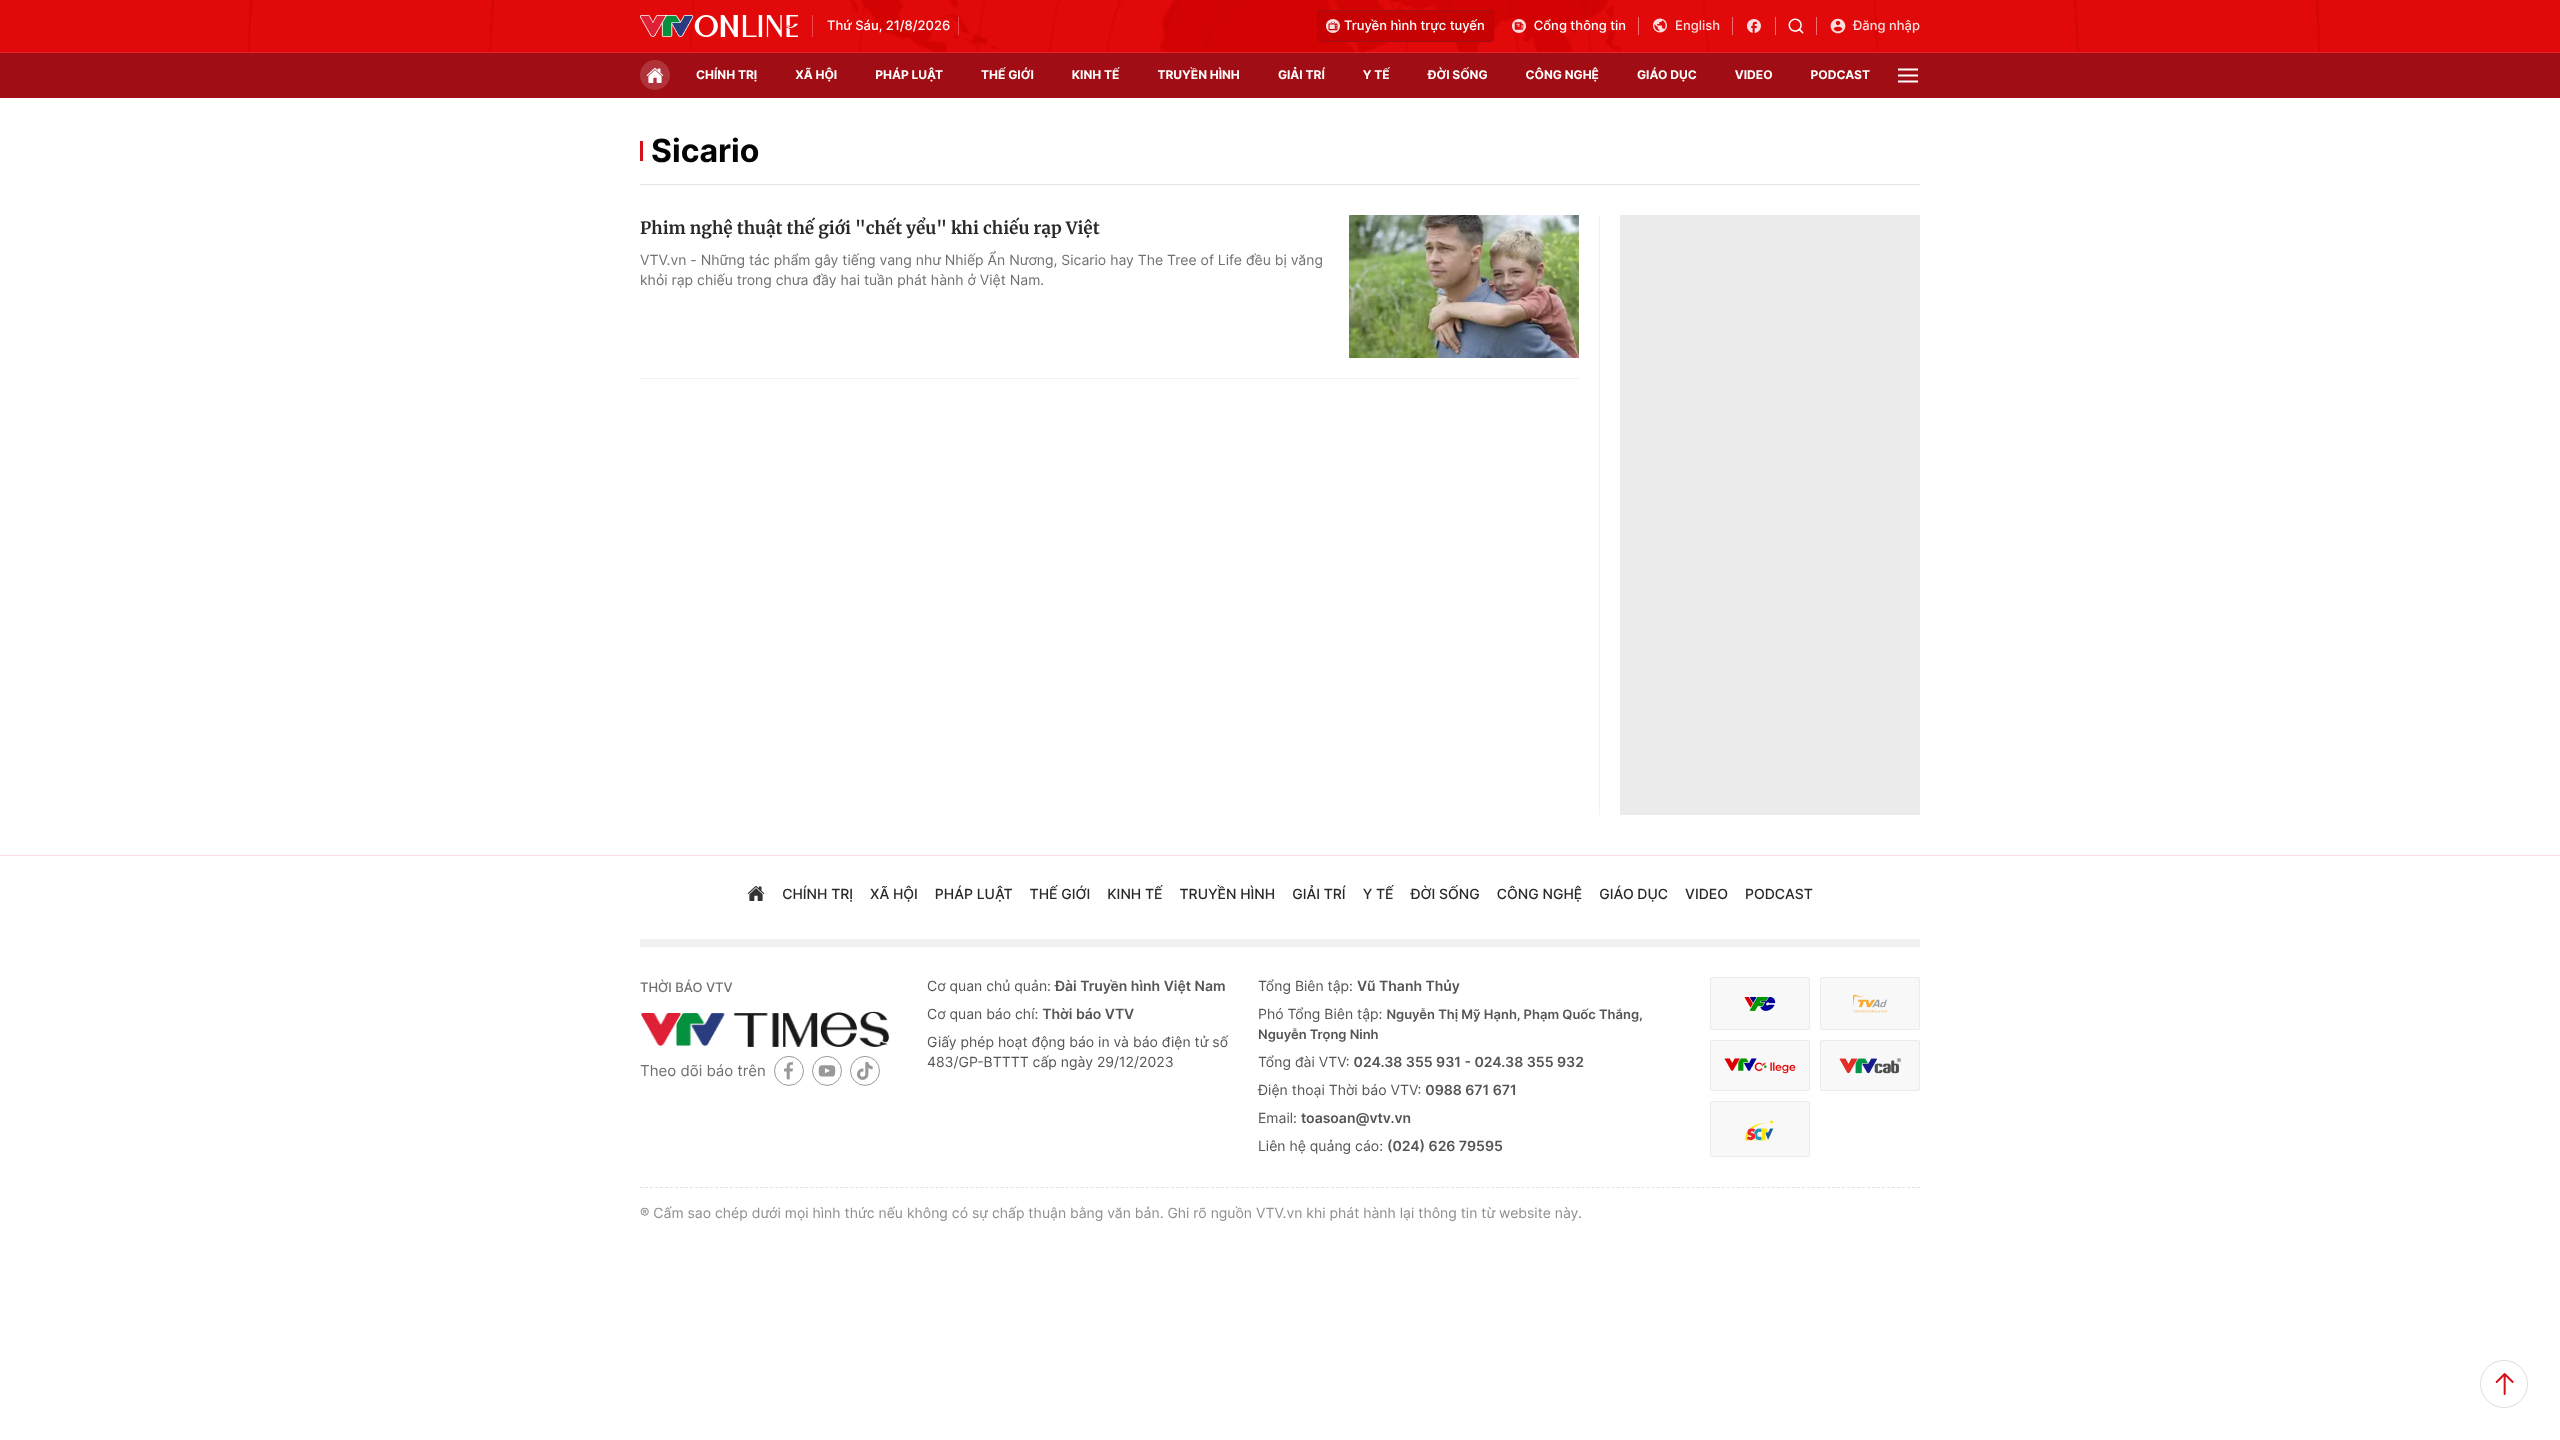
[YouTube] (827, 1070)
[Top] (2504, 1384)
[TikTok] (865, 1070)
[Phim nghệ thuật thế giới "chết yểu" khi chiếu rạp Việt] (1464, 287)
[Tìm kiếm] (1802, 26)
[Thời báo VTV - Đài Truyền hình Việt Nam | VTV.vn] (719, 26)
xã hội (816, 74)
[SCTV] (1760, 1129)
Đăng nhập (1886, 26)
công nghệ (1562, 74)
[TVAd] (1870, 1003)
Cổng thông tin (1580, 26)
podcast (1840, 74)
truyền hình (1198, 74)
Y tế (1376, 74)
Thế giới (1007, 74)
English (1697, 26)
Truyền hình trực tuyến (1414, 26)
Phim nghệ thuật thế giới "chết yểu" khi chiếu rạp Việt (870, 228)
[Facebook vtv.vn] (1760, 26)
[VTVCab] (1870, 1065)
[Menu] (1908, 75)
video (1754, 74)
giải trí (1301, 74)
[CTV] (1760, 1065)
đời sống (1458, 74)
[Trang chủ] (655, 75)
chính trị (726, 74)
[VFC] (1760, 1003)
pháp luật (909, 74)
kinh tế (1096, 74)
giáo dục (1667, 74)
